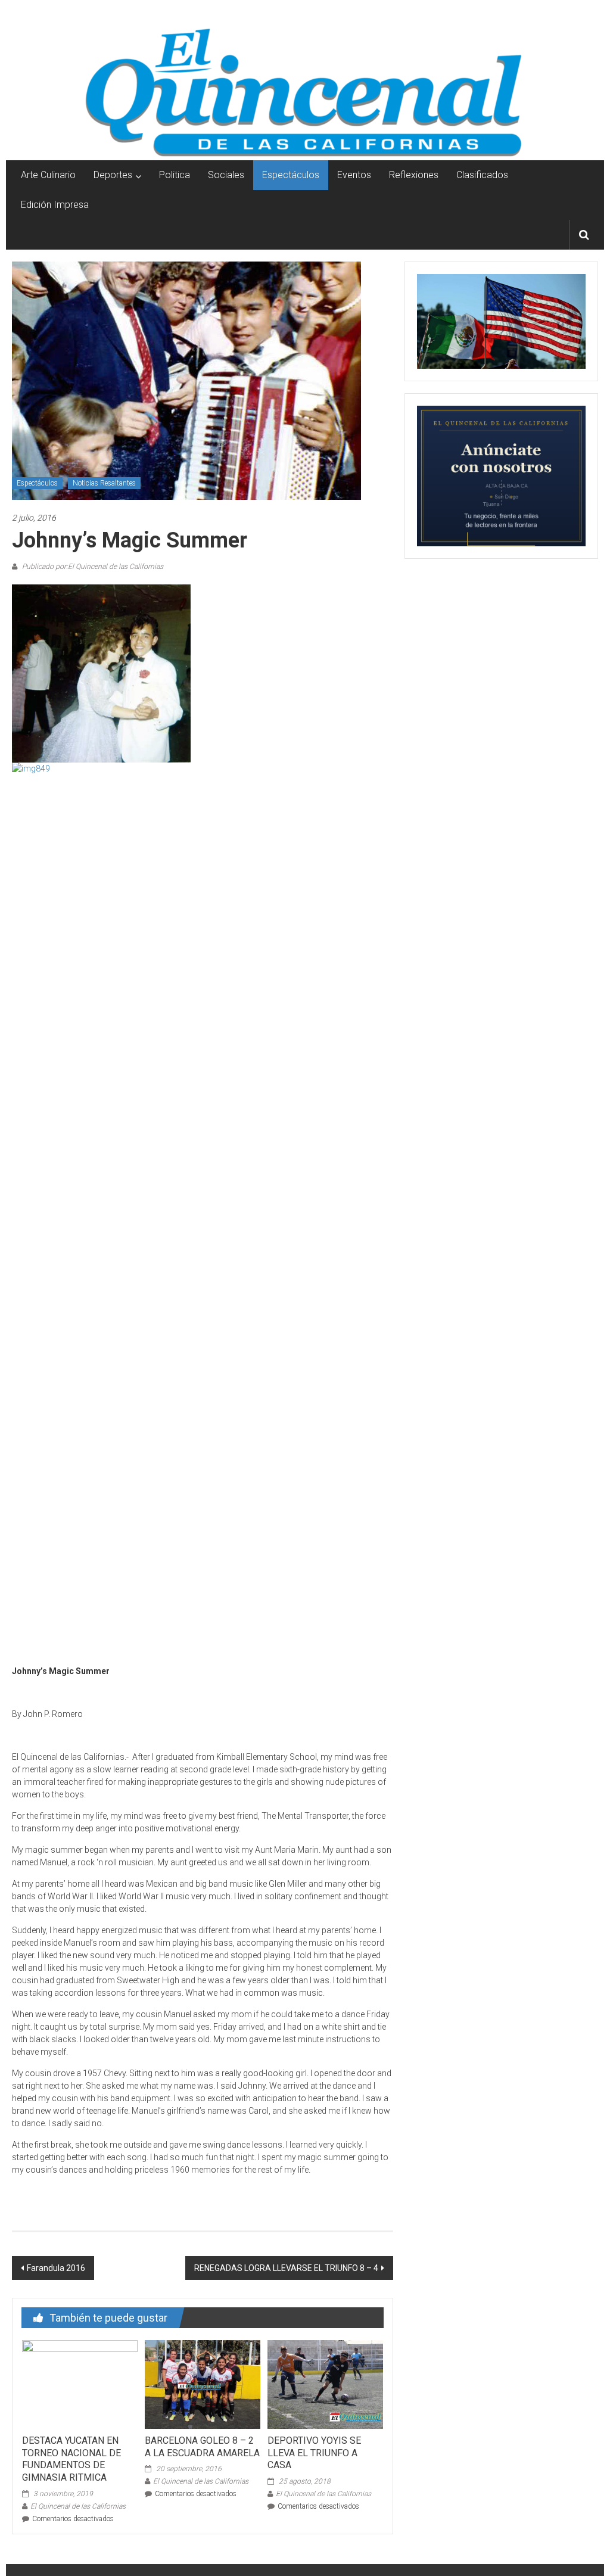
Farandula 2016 (56, 2268)
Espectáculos (291, 175)
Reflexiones (414, 175)
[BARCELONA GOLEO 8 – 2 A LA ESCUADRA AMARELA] (203, 2384)
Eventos (354, 175)
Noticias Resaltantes (104, 483)
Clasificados (482, 175)
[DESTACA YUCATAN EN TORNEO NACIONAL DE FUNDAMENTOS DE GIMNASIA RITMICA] (80, 2384)
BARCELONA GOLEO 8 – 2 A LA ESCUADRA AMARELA (202, 2447)
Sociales (226, 175)
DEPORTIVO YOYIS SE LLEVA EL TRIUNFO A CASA (314, 2453)
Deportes (113, 175)
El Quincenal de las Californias (78, 2506)
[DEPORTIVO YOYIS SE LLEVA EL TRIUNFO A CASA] (325, 2384)
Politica (175, 175)
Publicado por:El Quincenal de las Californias (92, 567)
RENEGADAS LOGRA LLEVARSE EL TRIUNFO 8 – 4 (286, 2268)
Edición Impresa (55, 205)
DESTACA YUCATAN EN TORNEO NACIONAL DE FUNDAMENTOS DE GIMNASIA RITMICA (71, 2459)
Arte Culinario (48, 175)
